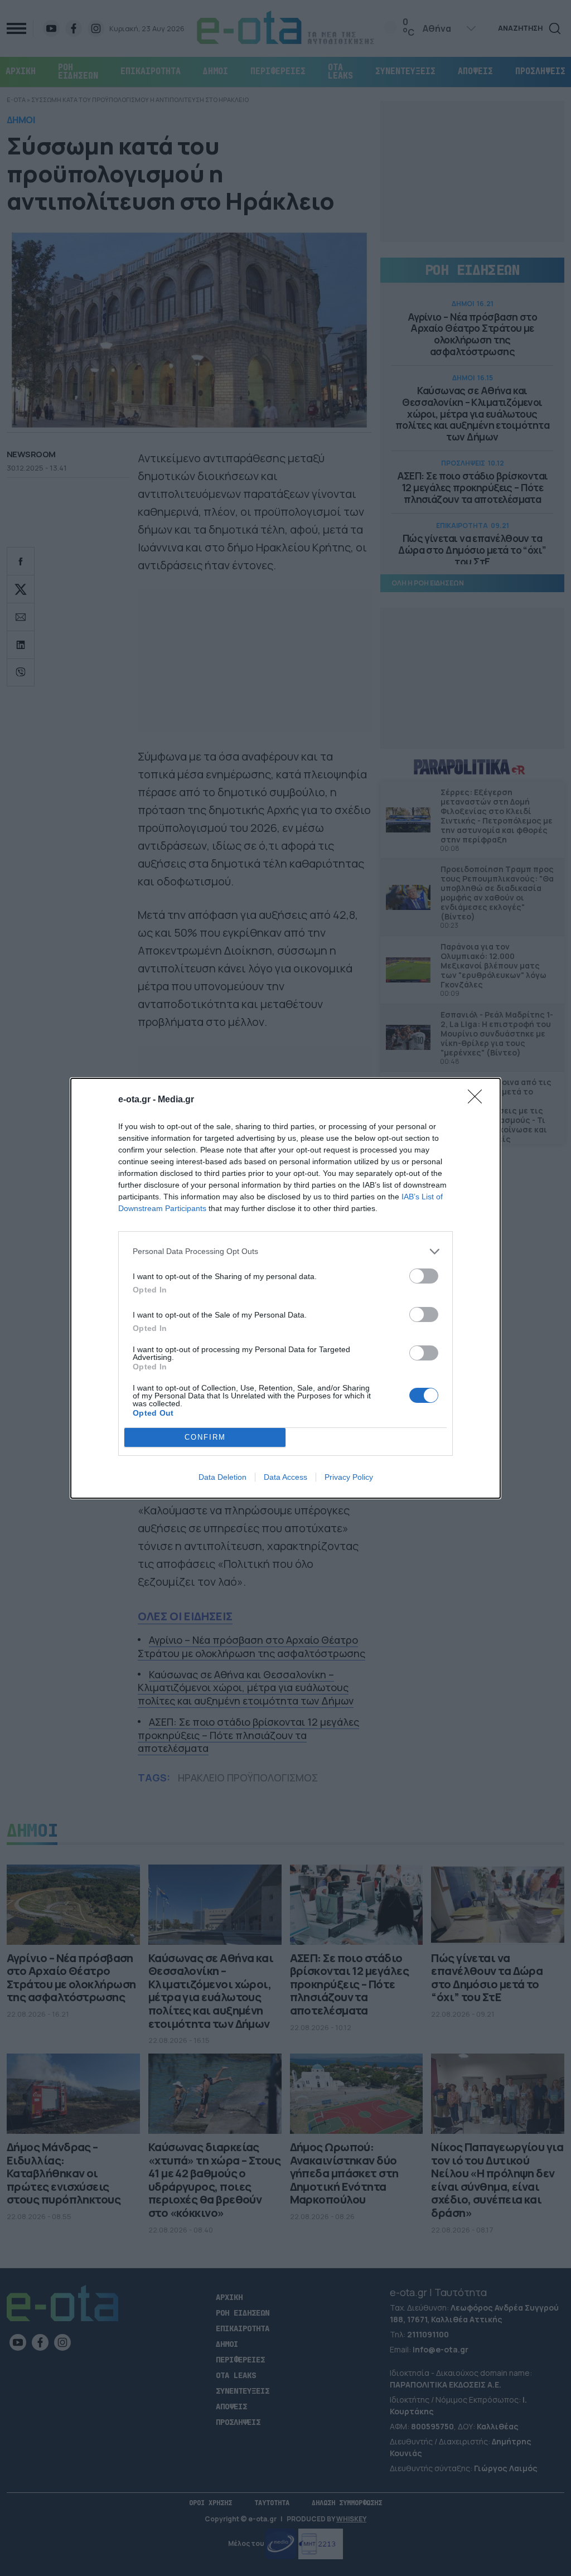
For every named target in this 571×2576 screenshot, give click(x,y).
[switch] (424, 1276)
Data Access (285, 1477)
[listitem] (285, 1251)
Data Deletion (222, 1477)
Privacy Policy (349, 1477)
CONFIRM (205, 1437)
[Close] (478, 1100)
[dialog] (285, 1288)
